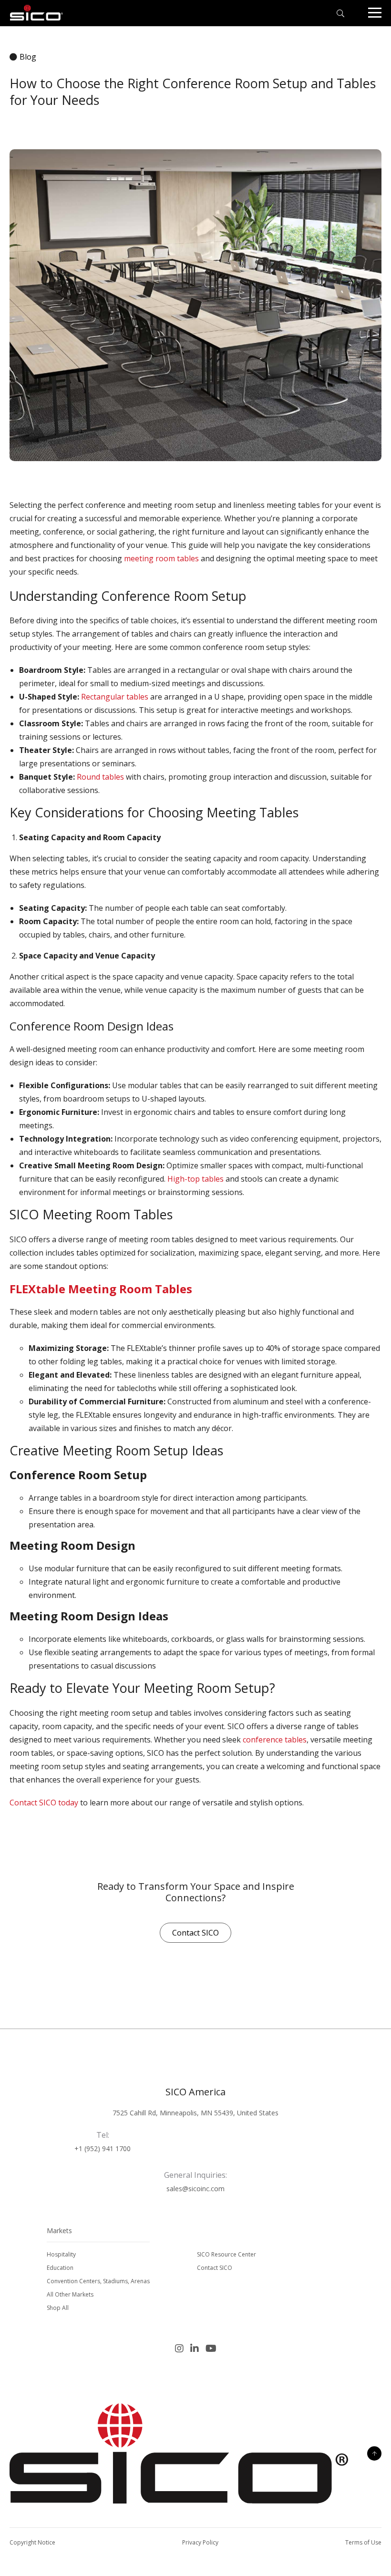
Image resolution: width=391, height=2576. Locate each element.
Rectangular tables (115, 697)
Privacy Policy (200, 2542)
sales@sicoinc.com (195, 2189)
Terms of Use (363, 2542)
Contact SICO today (44, 1803)
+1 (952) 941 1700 (103, 2148)
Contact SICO (195, 1933)
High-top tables (195, 1179)
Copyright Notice (32, 2542)
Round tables (101, 777)
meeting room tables (162, 558)
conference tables (275, 1740)
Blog (28, 57)
